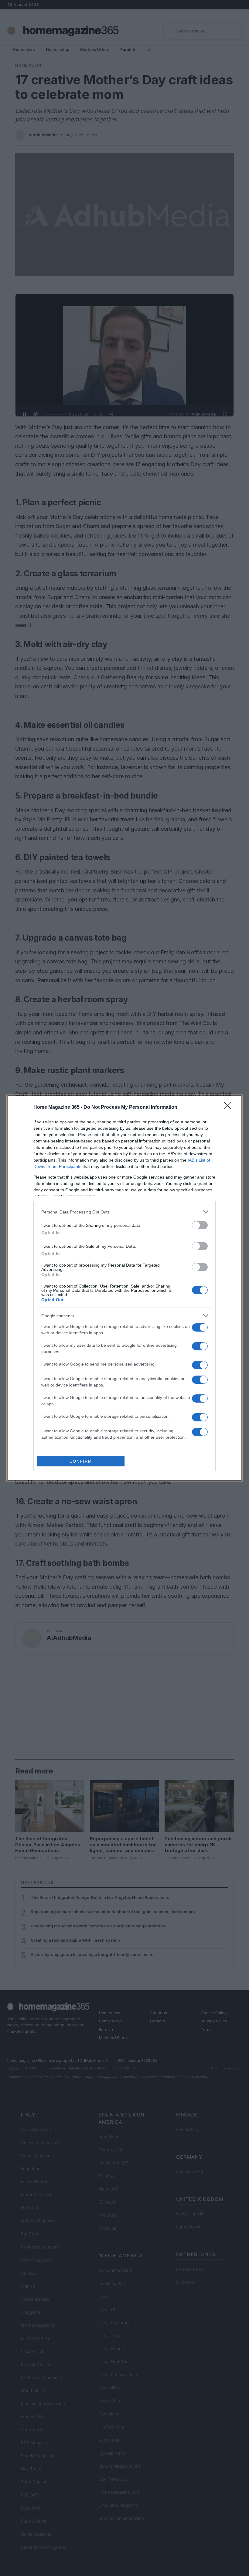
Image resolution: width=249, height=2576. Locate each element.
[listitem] (124, 1212)
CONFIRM (81, 1461)
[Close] (230, 1108)
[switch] (200, 1225)
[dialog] (124, 1288)
